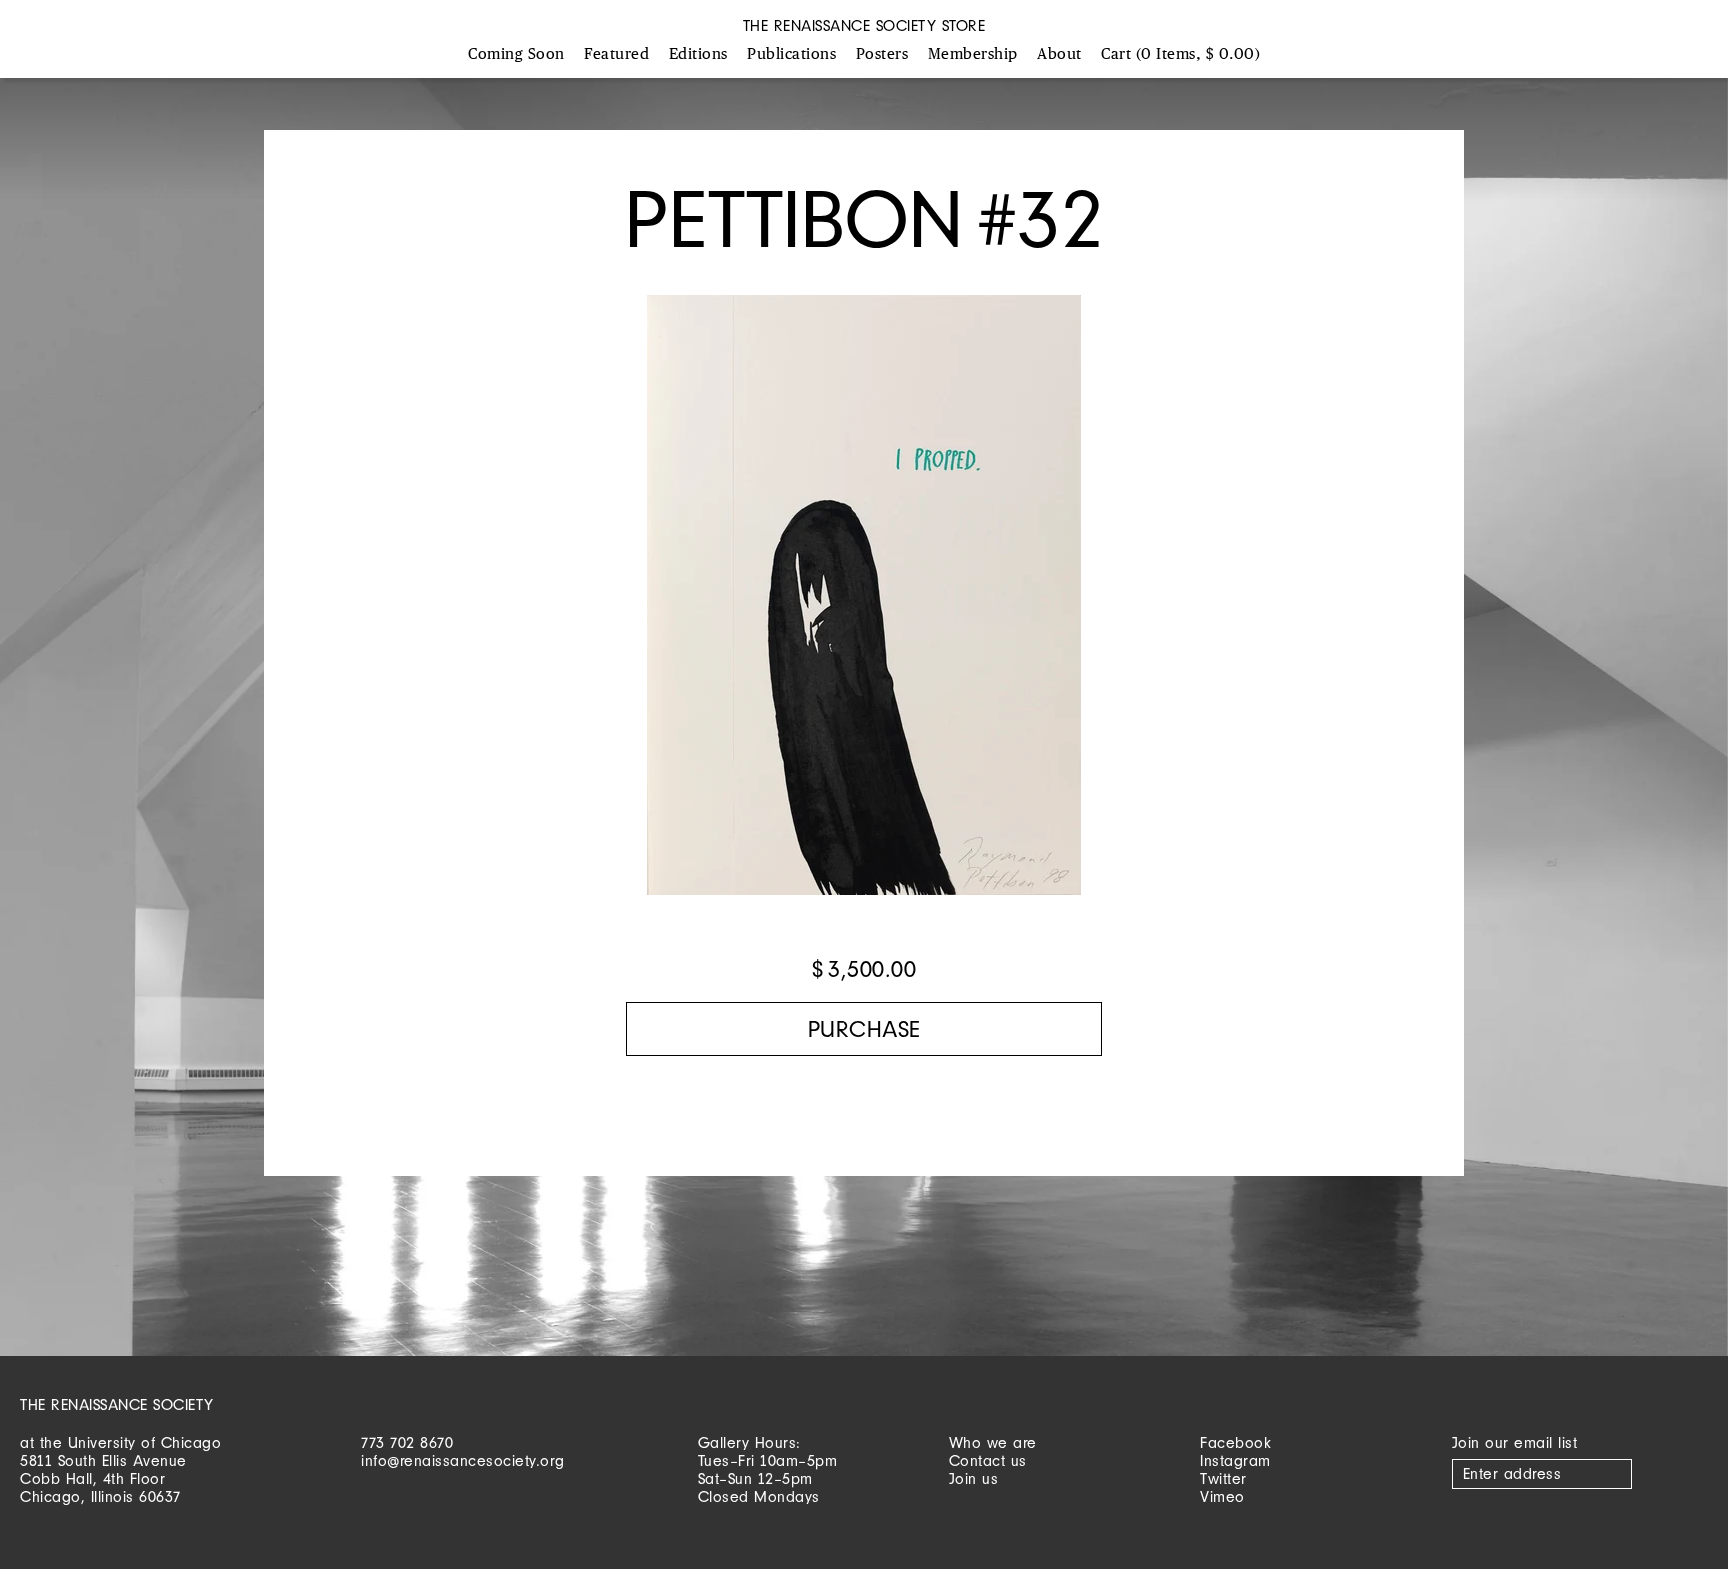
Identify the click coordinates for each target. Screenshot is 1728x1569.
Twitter (1223, 1478)
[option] (864, 605)
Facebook (1235, 1442)
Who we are (993, 1442)
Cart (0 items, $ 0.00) (1180, 54)
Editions (698, 54)
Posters (882, 54)
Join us (974, 1478)
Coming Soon (516, 54)
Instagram (1235, 1460)
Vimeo (1222, 1496)
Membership (973, 54)
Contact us (988, 1460)
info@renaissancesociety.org (463, 1460)
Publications (791, 54)
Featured (616, 54)
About (1059, 54)
